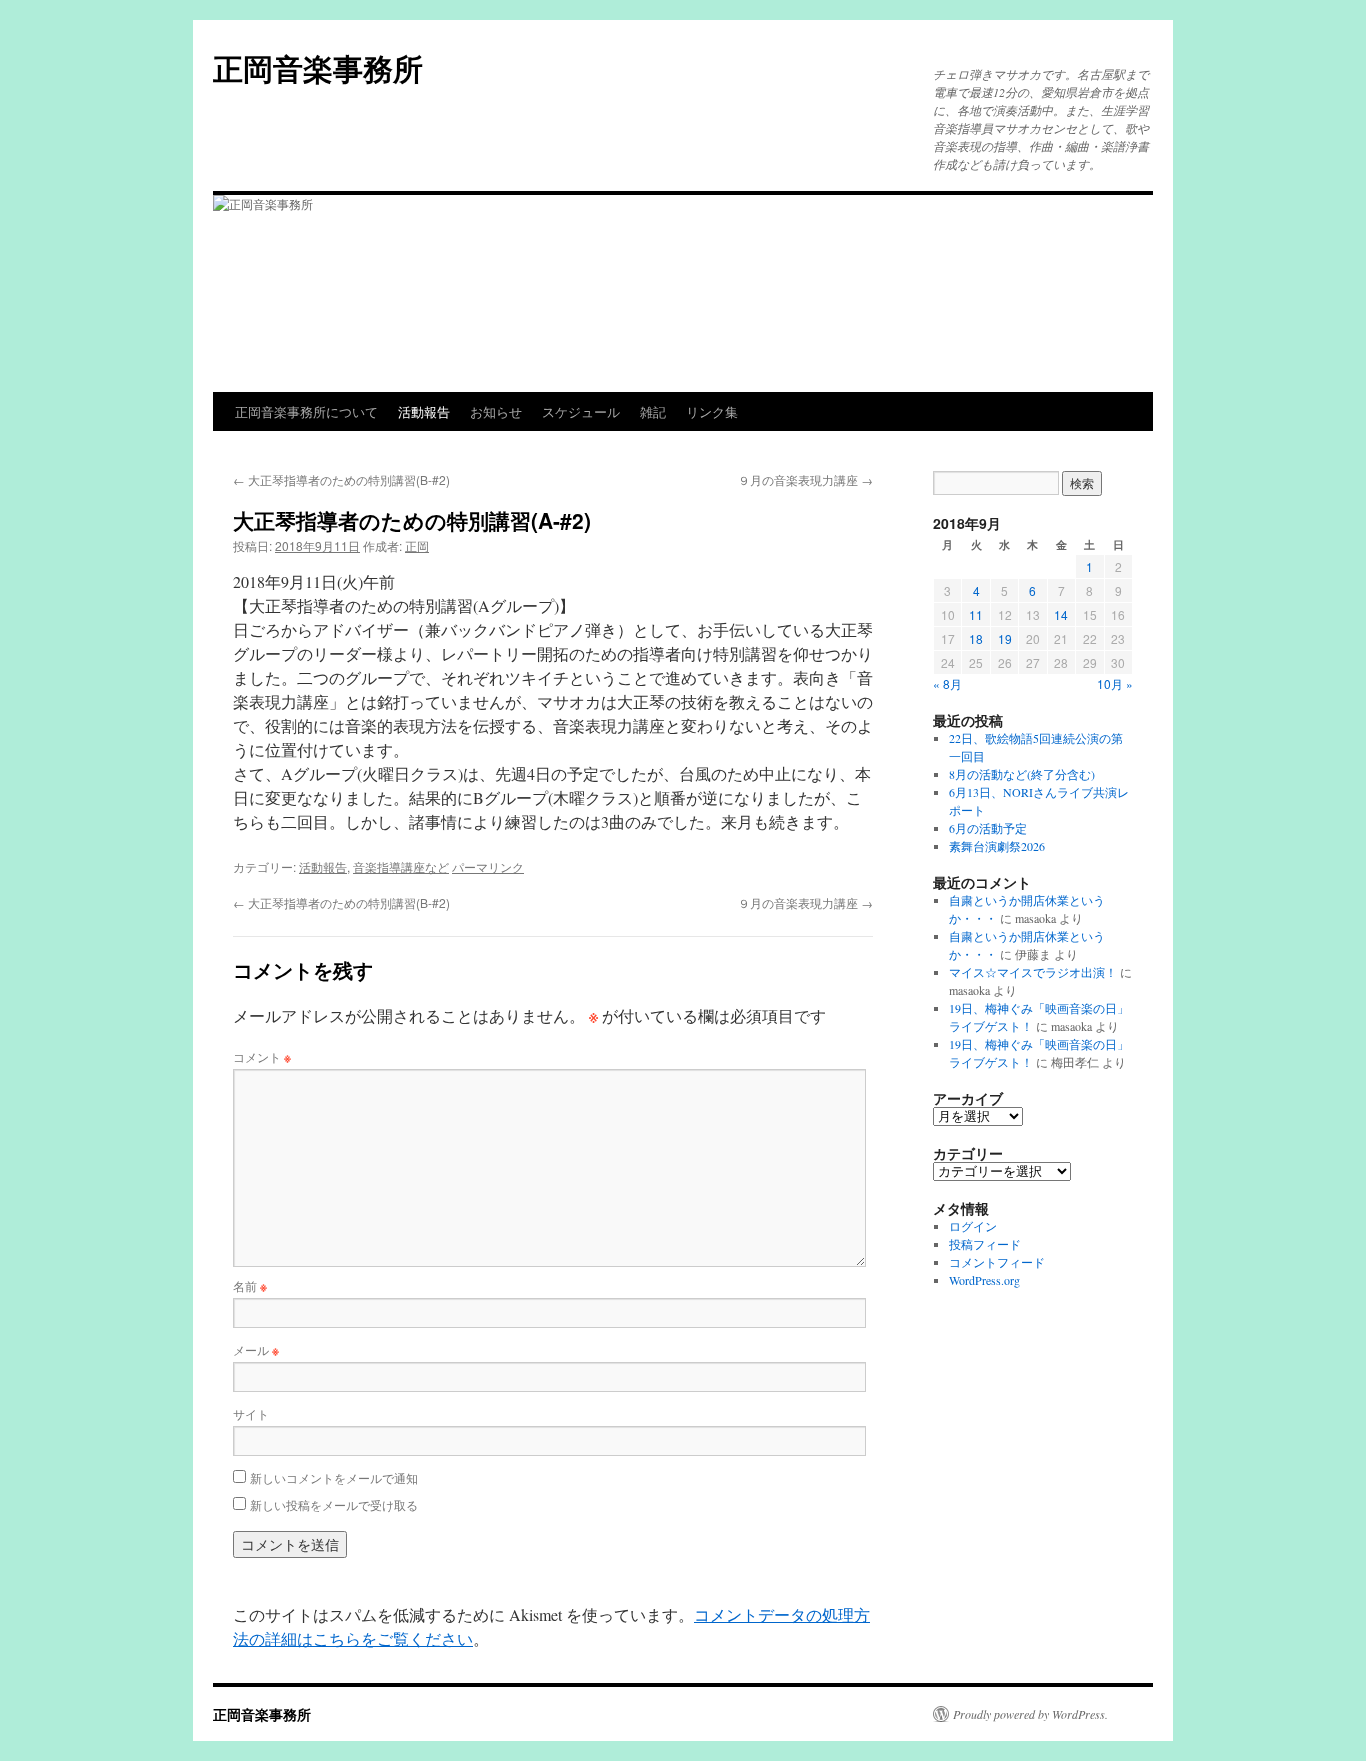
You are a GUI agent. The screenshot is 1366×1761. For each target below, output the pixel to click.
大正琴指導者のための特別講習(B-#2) (341, 479)
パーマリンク (488, 866)
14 (1061, 614)
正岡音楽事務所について (306, 411)
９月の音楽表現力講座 (805, 479)
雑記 (653, 411)
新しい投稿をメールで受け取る (334, 1504)
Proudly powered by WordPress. (1030, 1714)
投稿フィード (985, 1244)
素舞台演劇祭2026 (997, 846)
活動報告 (424, 411)
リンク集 (712, 411)
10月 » (1115, 683)
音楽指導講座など (401, 866)
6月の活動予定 (988, 828)
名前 (250, 1285)
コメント (262, 1056)
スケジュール (581, 411)
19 (1005, 638)
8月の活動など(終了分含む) (1022, 774)
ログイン (973, 1226)
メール (256, 1349)
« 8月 (947, 683)
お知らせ (496, 411)
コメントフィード (997, 1262)
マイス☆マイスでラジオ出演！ (1033, 972)
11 (976, 614)
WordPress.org (984, 1280)
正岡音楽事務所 (318, 67)
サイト (251, 1413)
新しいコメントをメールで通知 (334, 1477)
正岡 (417, 545)
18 (976, 638)
